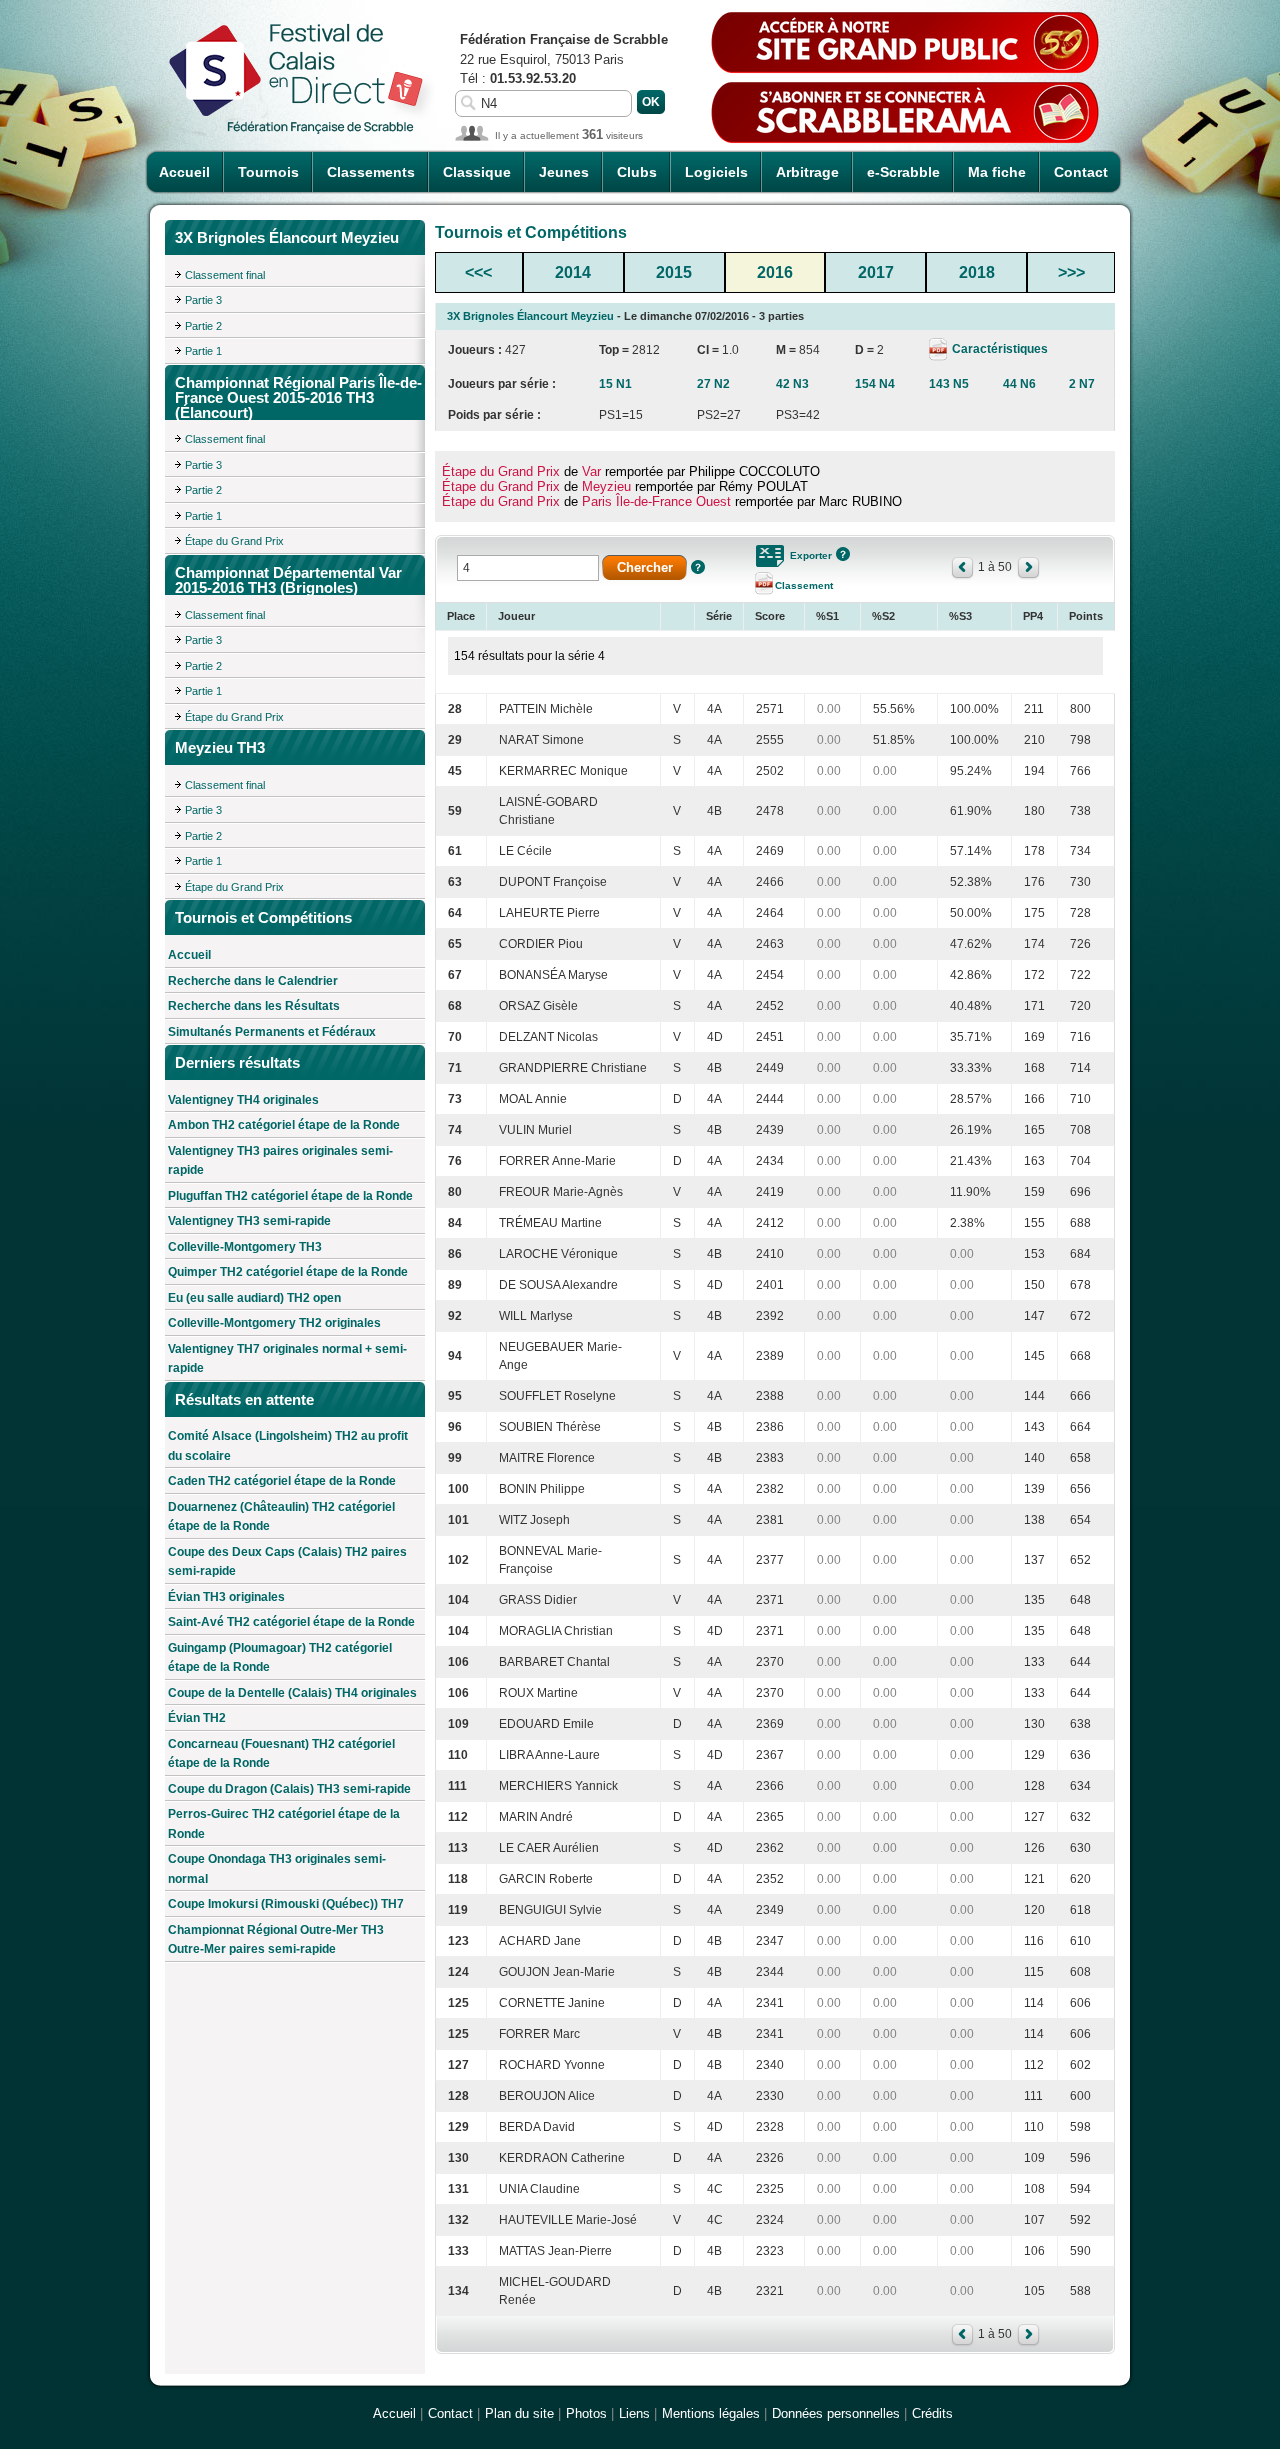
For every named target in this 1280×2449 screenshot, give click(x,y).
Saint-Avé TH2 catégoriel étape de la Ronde (291, 1622)
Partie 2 (203, 326)
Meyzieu (606, 486)
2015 (674, 272)
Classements (371, 172)
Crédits (932, 2413)
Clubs (637, 172)
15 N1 (615, 384)
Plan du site (519, 2413)
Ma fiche (997, 172)
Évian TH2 (197, 1718)
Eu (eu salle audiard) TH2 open (254, 1298)
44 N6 (1019, 384)
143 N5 (949, 384)
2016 (775, 272)
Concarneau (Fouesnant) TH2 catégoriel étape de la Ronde (281, 1754)
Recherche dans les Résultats (254, 1006)
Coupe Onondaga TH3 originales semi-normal (277, 1869)
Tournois (268, 172)
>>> (1071, 272)
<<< (478, 272)
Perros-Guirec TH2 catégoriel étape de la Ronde (284, 1824)
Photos (586, 2413)
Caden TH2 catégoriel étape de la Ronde (282, 1481)
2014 (573, 272)
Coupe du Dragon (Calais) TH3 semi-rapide (289, 1789)
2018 (977, 272)
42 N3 (792, 384)
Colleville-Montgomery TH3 (245, 1247)
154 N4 (875, 384)
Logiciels (716, 172)
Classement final (225, 275)
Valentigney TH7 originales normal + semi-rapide (287, 1359)
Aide (698, 567)
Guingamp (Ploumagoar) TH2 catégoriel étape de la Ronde (280, 1658)
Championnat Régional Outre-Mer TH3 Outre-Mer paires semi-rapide (276, 1940)
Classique (477, 172)
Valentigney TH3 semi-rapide (249, 1221)
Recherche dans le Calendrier (253, 981)
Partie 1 (203, 351)
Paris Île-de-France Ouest (656, 501)
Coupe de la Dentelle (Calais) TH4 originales (292, 1693)
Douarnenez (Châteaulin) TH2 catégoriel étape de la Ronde (281, 1517)
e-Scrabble (903, 172)
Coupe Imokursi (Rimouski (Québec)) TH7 (286, 1904)
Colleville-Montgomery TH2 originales (274, 1323)
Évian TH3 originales (226, 1597)
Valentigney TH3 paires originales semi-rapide (280, 1161)
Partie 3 (203, 300)
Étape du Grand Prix (234, 541)
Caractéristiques (998, 349)
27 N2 (713, 384)
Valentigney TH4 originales (243, 1100)
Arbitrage (807, 172)
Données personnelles (836, 2413)
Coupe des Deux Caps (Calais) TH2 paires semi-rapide (287, 1562)
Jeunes (564, 172)
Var (591, 471)
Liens (634, 2413)
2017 (876, 272)
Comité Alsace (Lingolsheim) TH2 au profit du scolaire (288, 1446)
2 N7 (1082, 384)
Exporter (811, 555)
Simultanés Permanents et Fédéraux (272, 1032)
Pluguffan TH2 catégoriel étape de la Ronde (290, 1196)
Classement (804, 585)
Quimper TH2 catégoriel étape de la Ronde (288, 1272)
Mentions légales (711, 2413)
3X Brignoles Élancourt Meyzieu (530, 316)
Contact (1081, 172)
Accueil (184, 172)
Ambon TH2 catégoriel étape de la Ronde (284, 1125)
